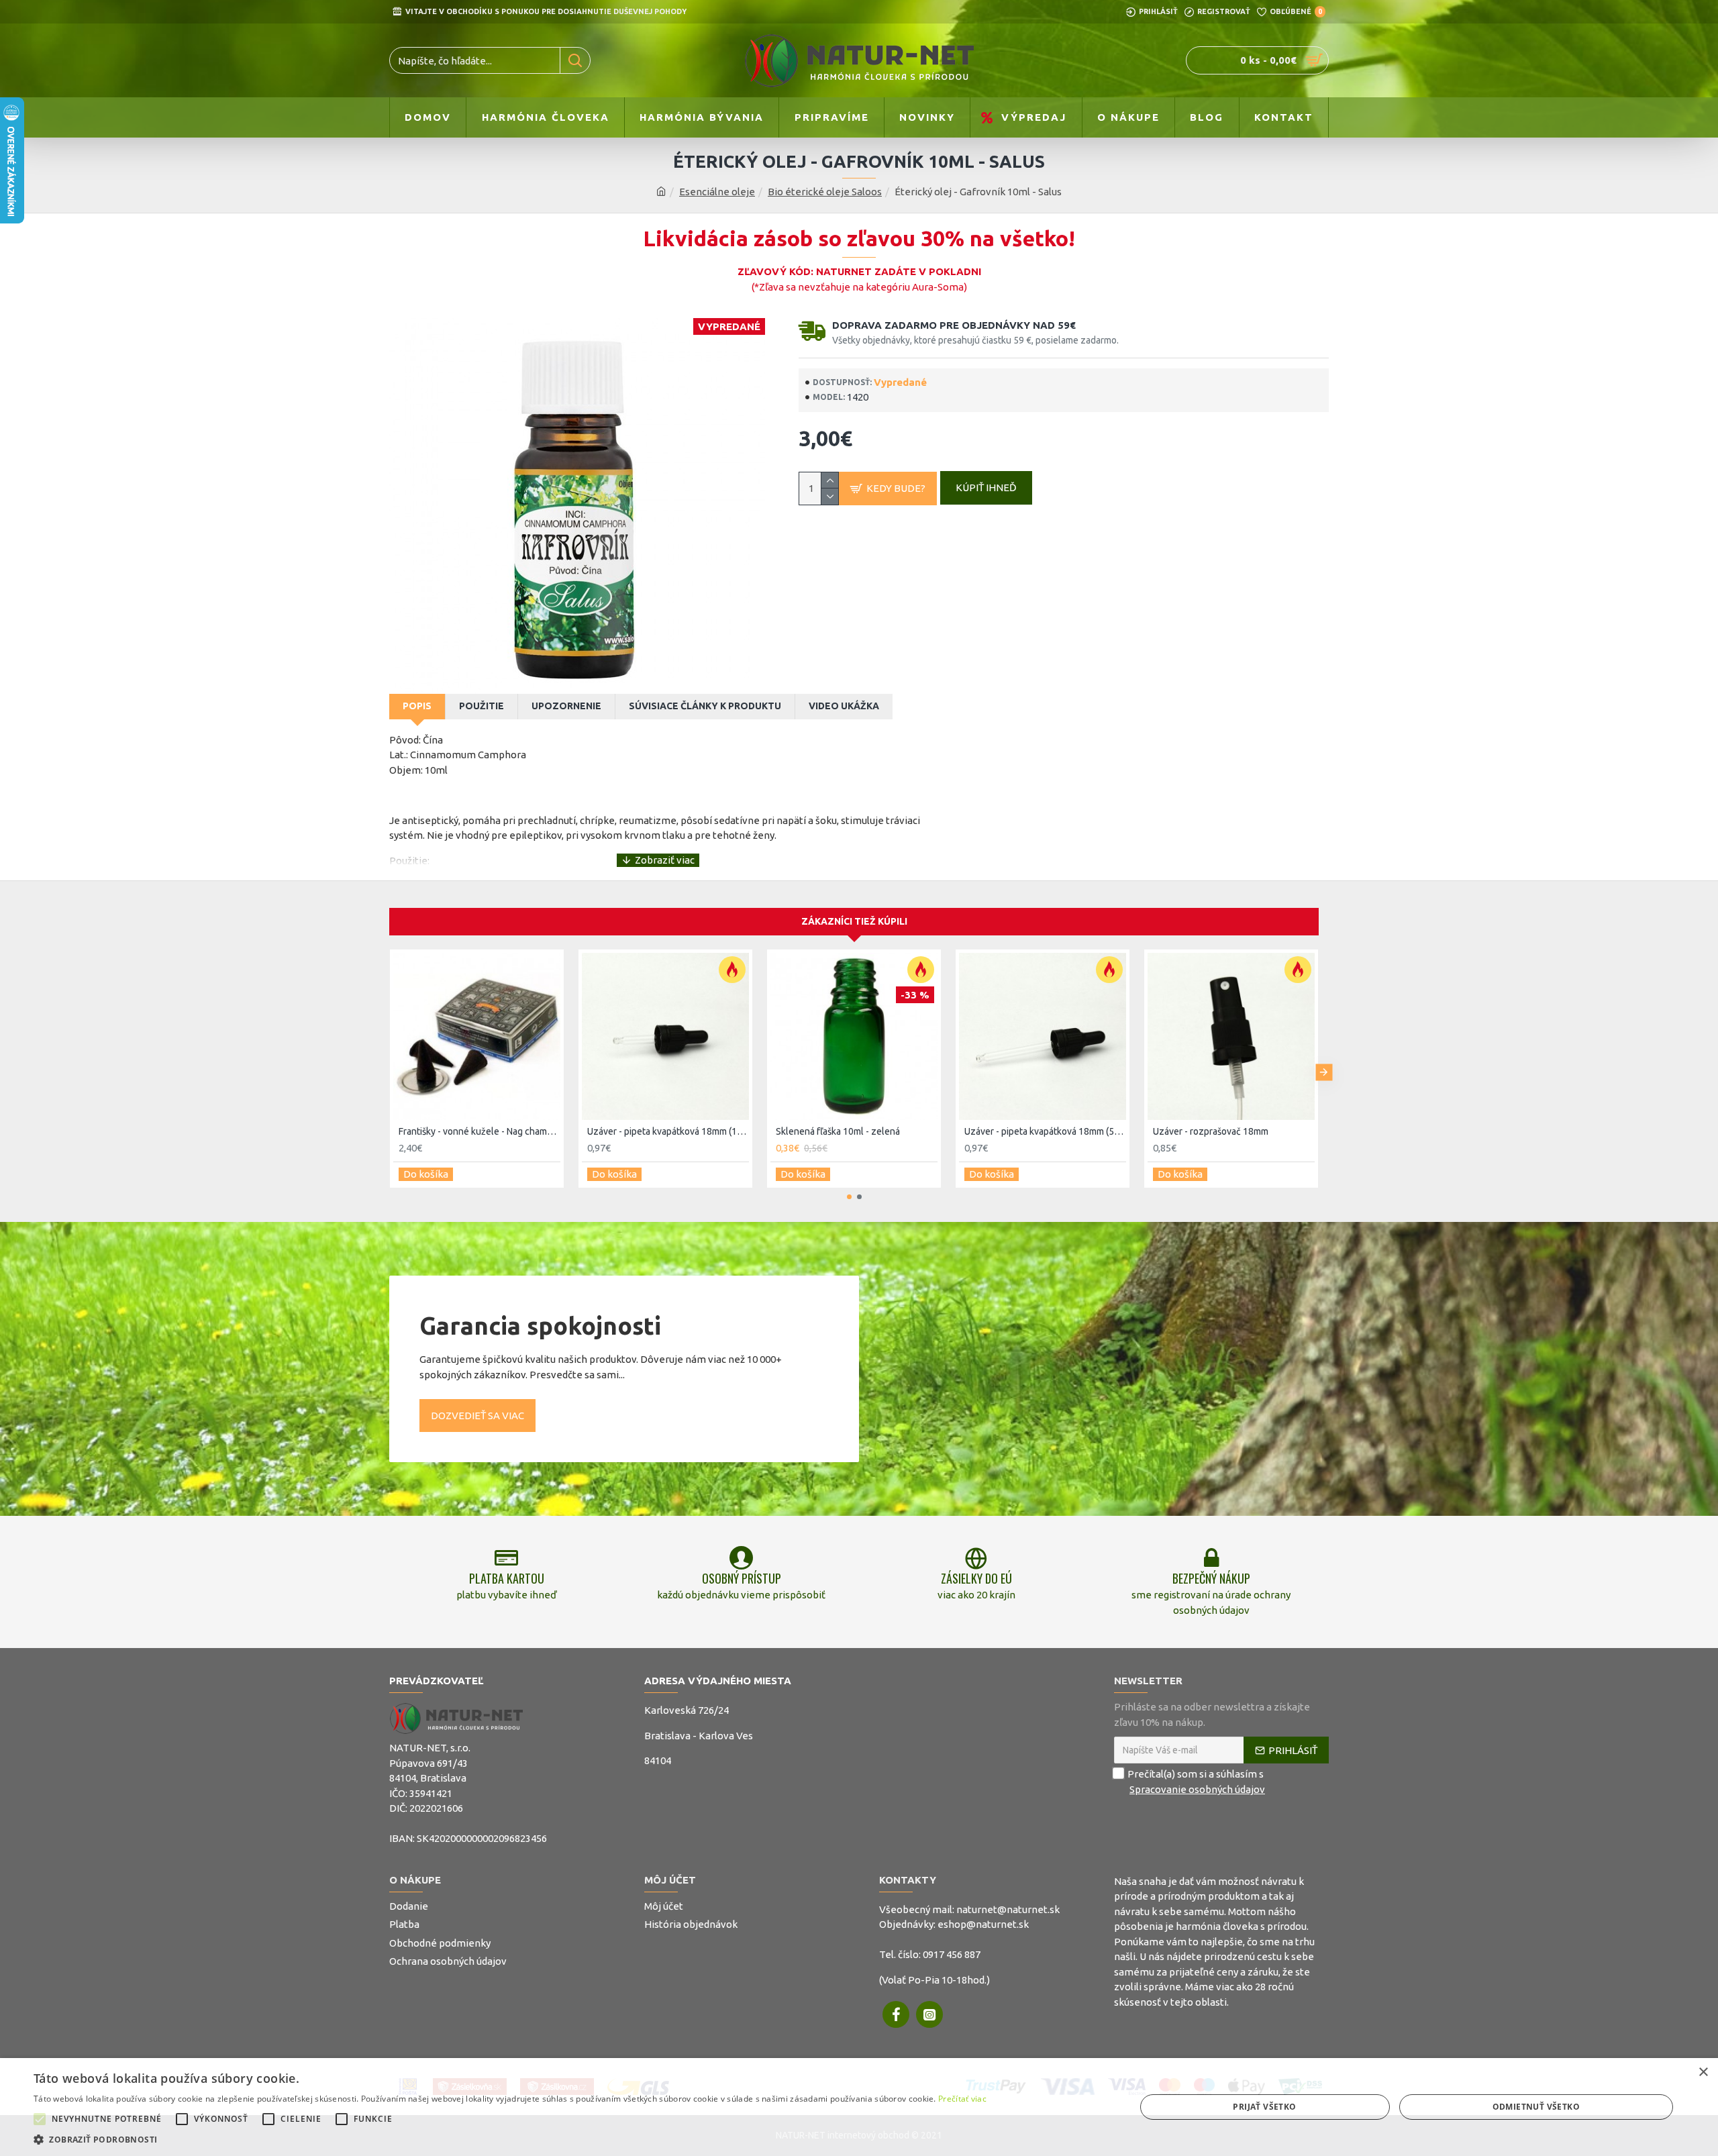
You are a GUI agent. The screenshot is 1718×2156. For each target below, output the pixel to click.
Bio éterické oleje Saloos (825, 192)
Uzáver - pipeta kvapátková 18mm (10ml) (668, 1131)
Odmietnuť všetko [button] (1536, 2107)
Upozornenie (566, 706)
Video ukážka (844, 706)
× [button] (1703, 2072)
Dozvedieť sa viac (477, 1416)
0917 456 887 (952, 1954)
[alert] (859, 2107)
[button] (384, 1072)
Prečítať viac (962, 2099)
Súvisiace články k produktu (705, 706)
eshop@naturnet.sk (983, 1924)
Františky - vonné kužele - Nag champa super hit (479, 1131)
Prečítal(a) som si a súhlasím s (1196, 1782)
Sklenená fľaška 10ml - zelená (838, 1131)
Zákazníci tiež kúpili (854, 921)
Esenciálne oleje (717, 192)
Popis (417, 706)
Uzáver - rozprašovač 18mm (1211, 1131)
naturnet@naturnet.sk (1008, 1909)
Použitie (482, 706)
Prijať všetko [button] (1264, 2107)
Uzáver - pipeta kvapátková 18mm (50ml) (1045, 1131)
